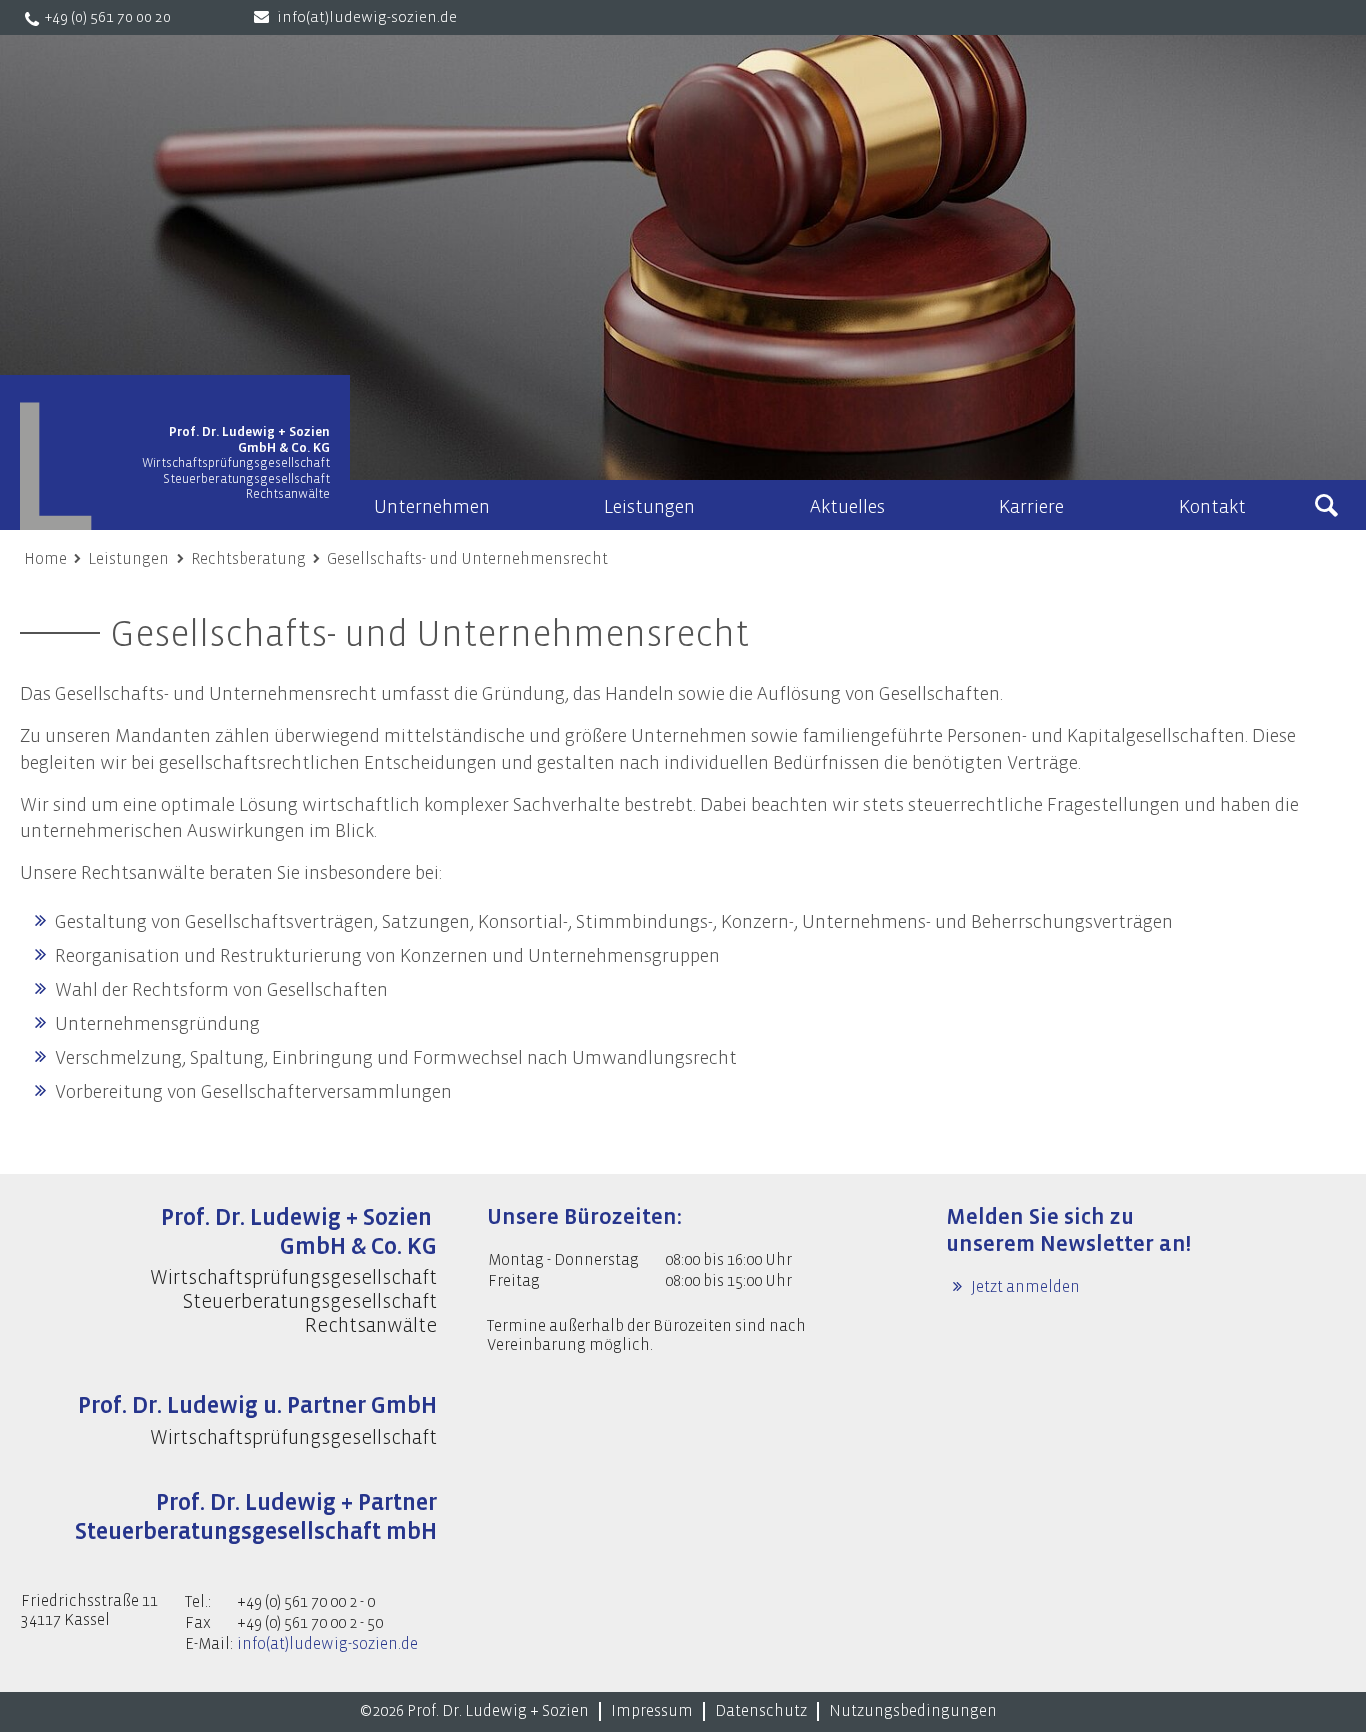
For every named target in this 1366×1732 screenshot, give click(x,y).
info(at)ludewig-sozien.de (367, 17)
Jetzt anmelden (1024, 1287)
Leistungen (128, 559)
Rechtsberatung (248, 559)
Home (45, 559)
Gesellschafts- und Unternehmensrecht (467, 559)
